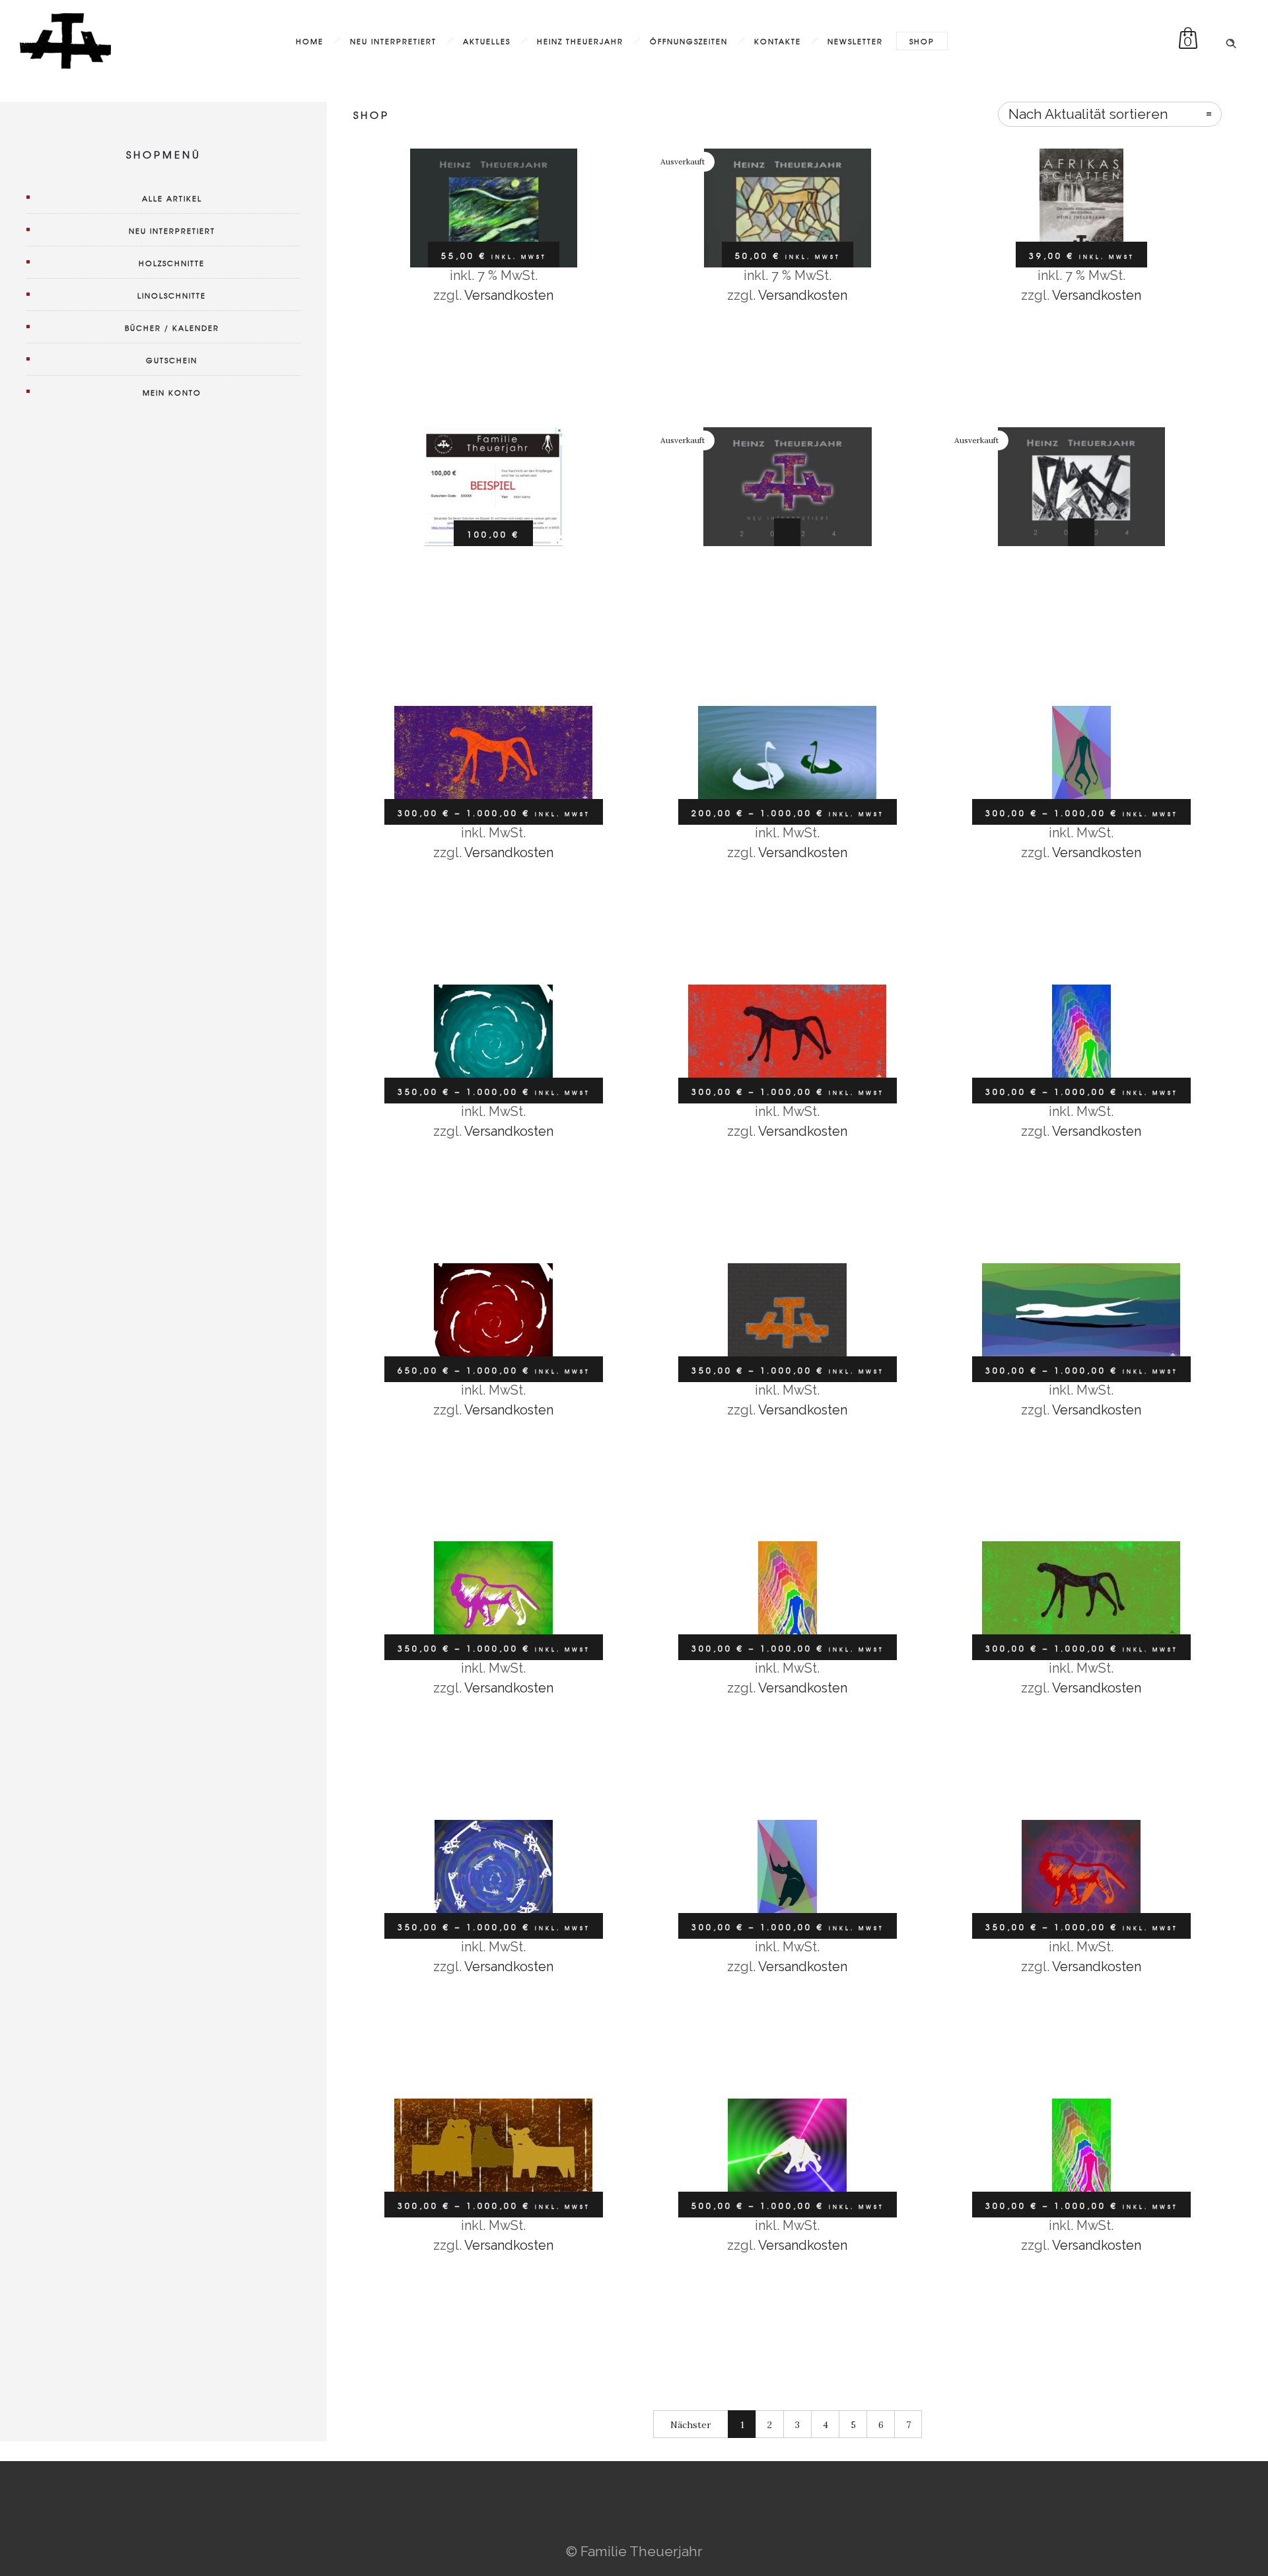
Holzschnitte (172, 263)
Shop (922, 41)
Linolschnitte (172, 295)
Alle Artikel (172, 198)
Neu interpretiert (393, 41)
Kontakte (778, 41)
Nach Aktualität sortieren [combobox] (1088, 114)
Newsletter (855, 41)
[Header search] (1231, 40)
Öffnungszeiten (689, 41)
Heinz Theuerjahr (580, 41)
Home (310, 41)
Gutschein (172, 360)
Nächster (691, 2425)
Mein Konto (172, 392)
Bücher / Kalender (172, 328)
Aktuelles (487, 41)
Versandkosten (509, 295)
